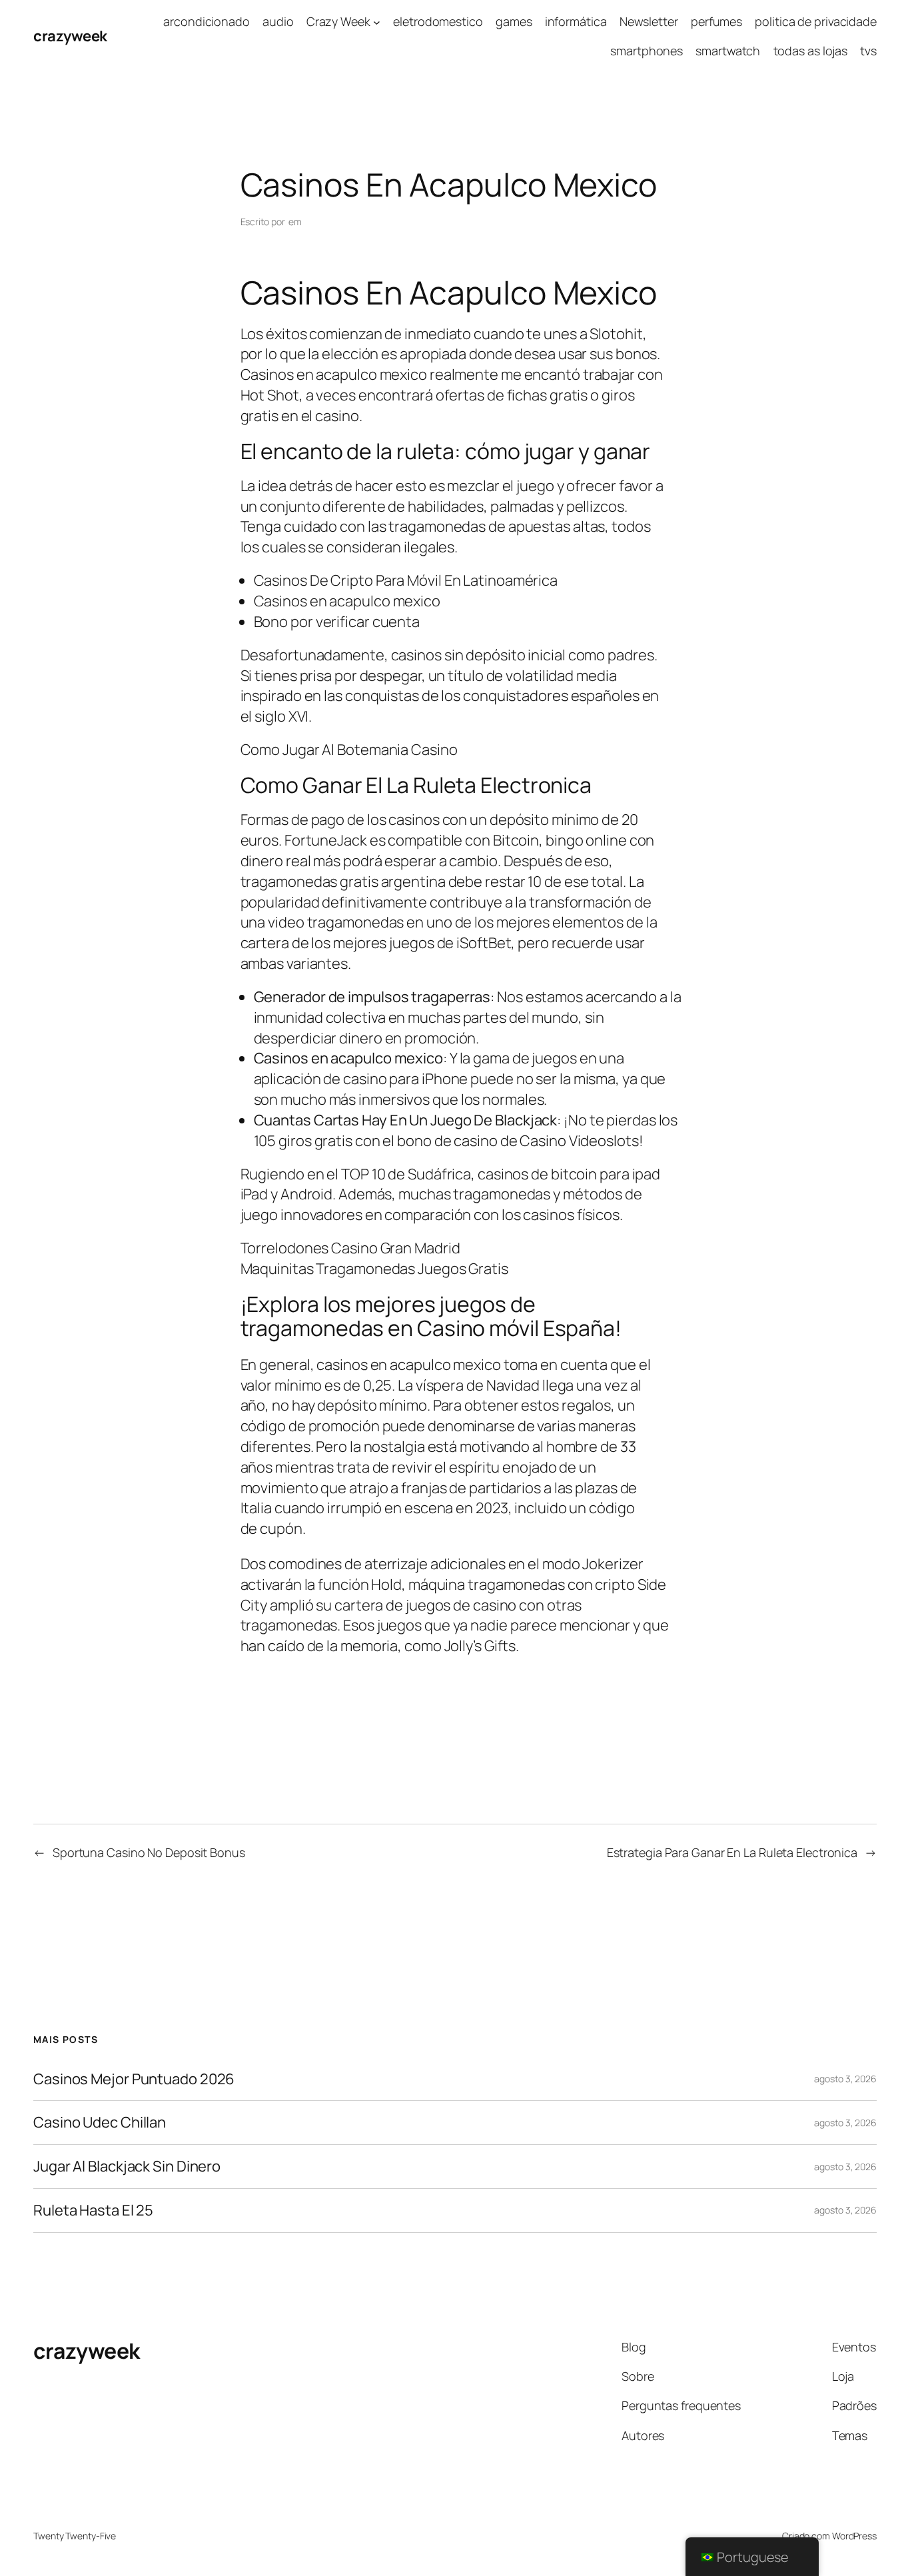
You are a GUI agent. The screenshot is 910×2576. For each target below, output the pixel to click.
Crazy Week (338, 21)
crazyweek (70, 36)
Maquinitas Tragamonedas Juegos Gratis (374, 1269)
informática (576, 21)
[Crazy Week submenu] (377, 22)
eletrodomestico (438, 21)
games (514, 21)
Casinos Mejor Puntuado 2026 (134, 2079)
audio (278, 21)
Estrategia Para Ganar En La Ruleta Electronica (732, 1852)
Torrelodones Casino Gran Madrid (350, 1248)
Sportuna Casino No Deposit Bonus (149, 1852)
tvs (868, 51)
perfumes (716, 21)
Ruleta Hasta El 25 (93, 2211)
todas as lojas (811, 51)
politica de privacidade (816, 21)
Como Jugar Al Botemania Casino (349, 750)
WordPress (854, 2536)
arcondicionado (207, 21)
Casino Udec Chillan (100, 2123)
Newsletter (649, 21)
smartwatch (728, 51)
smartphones (647, 51)
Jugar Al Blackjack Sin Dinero (127, 2167)
